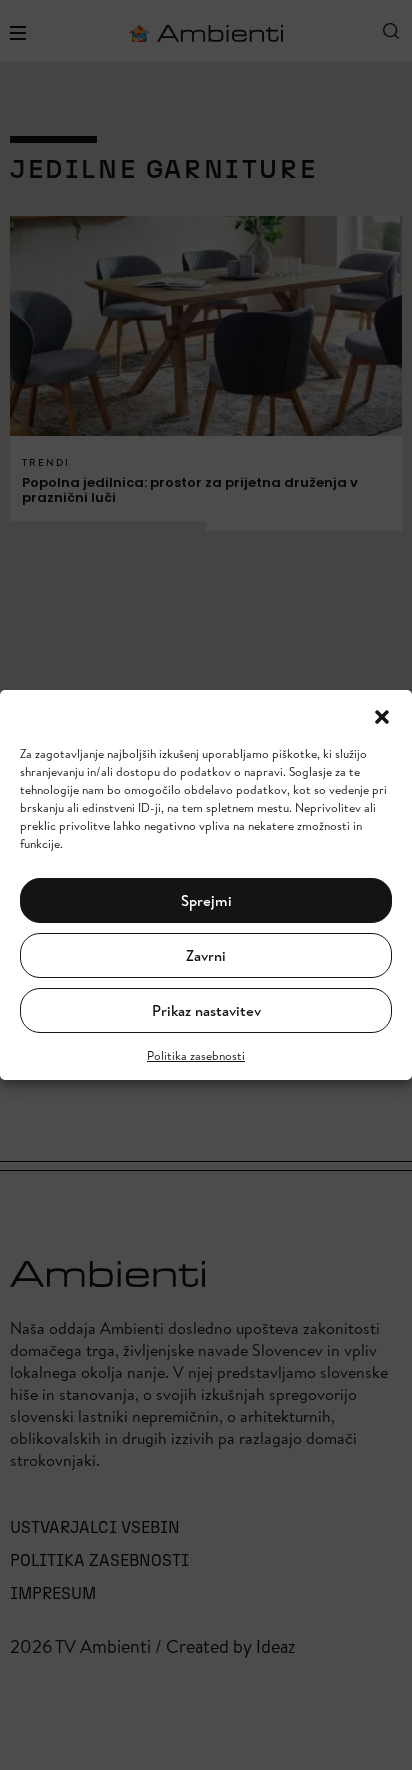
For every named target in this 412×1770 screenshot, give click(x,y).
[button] (382, 715)
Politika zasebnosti (196, 1055)
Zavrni (206, 955)
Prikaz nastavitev (206, 1010)
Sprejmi (206, 900)
